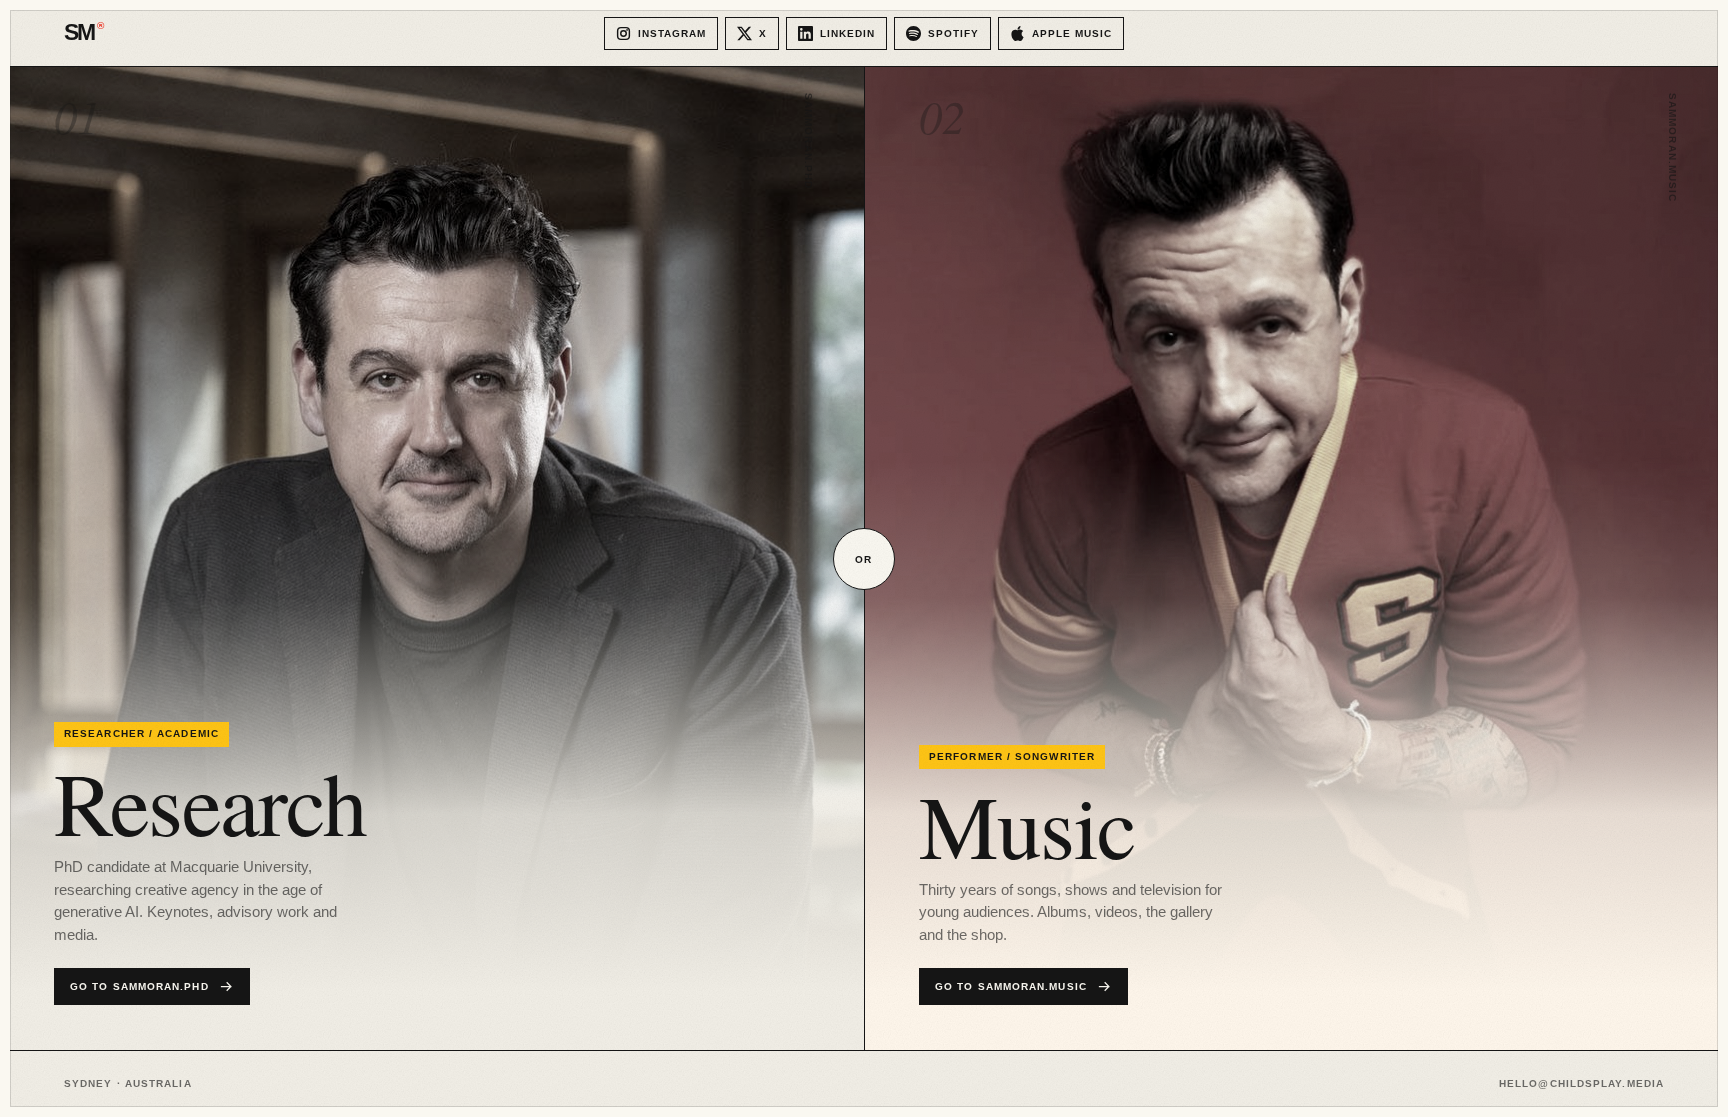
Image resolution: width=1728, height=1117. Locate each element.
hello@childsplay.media (1581, 1083)
